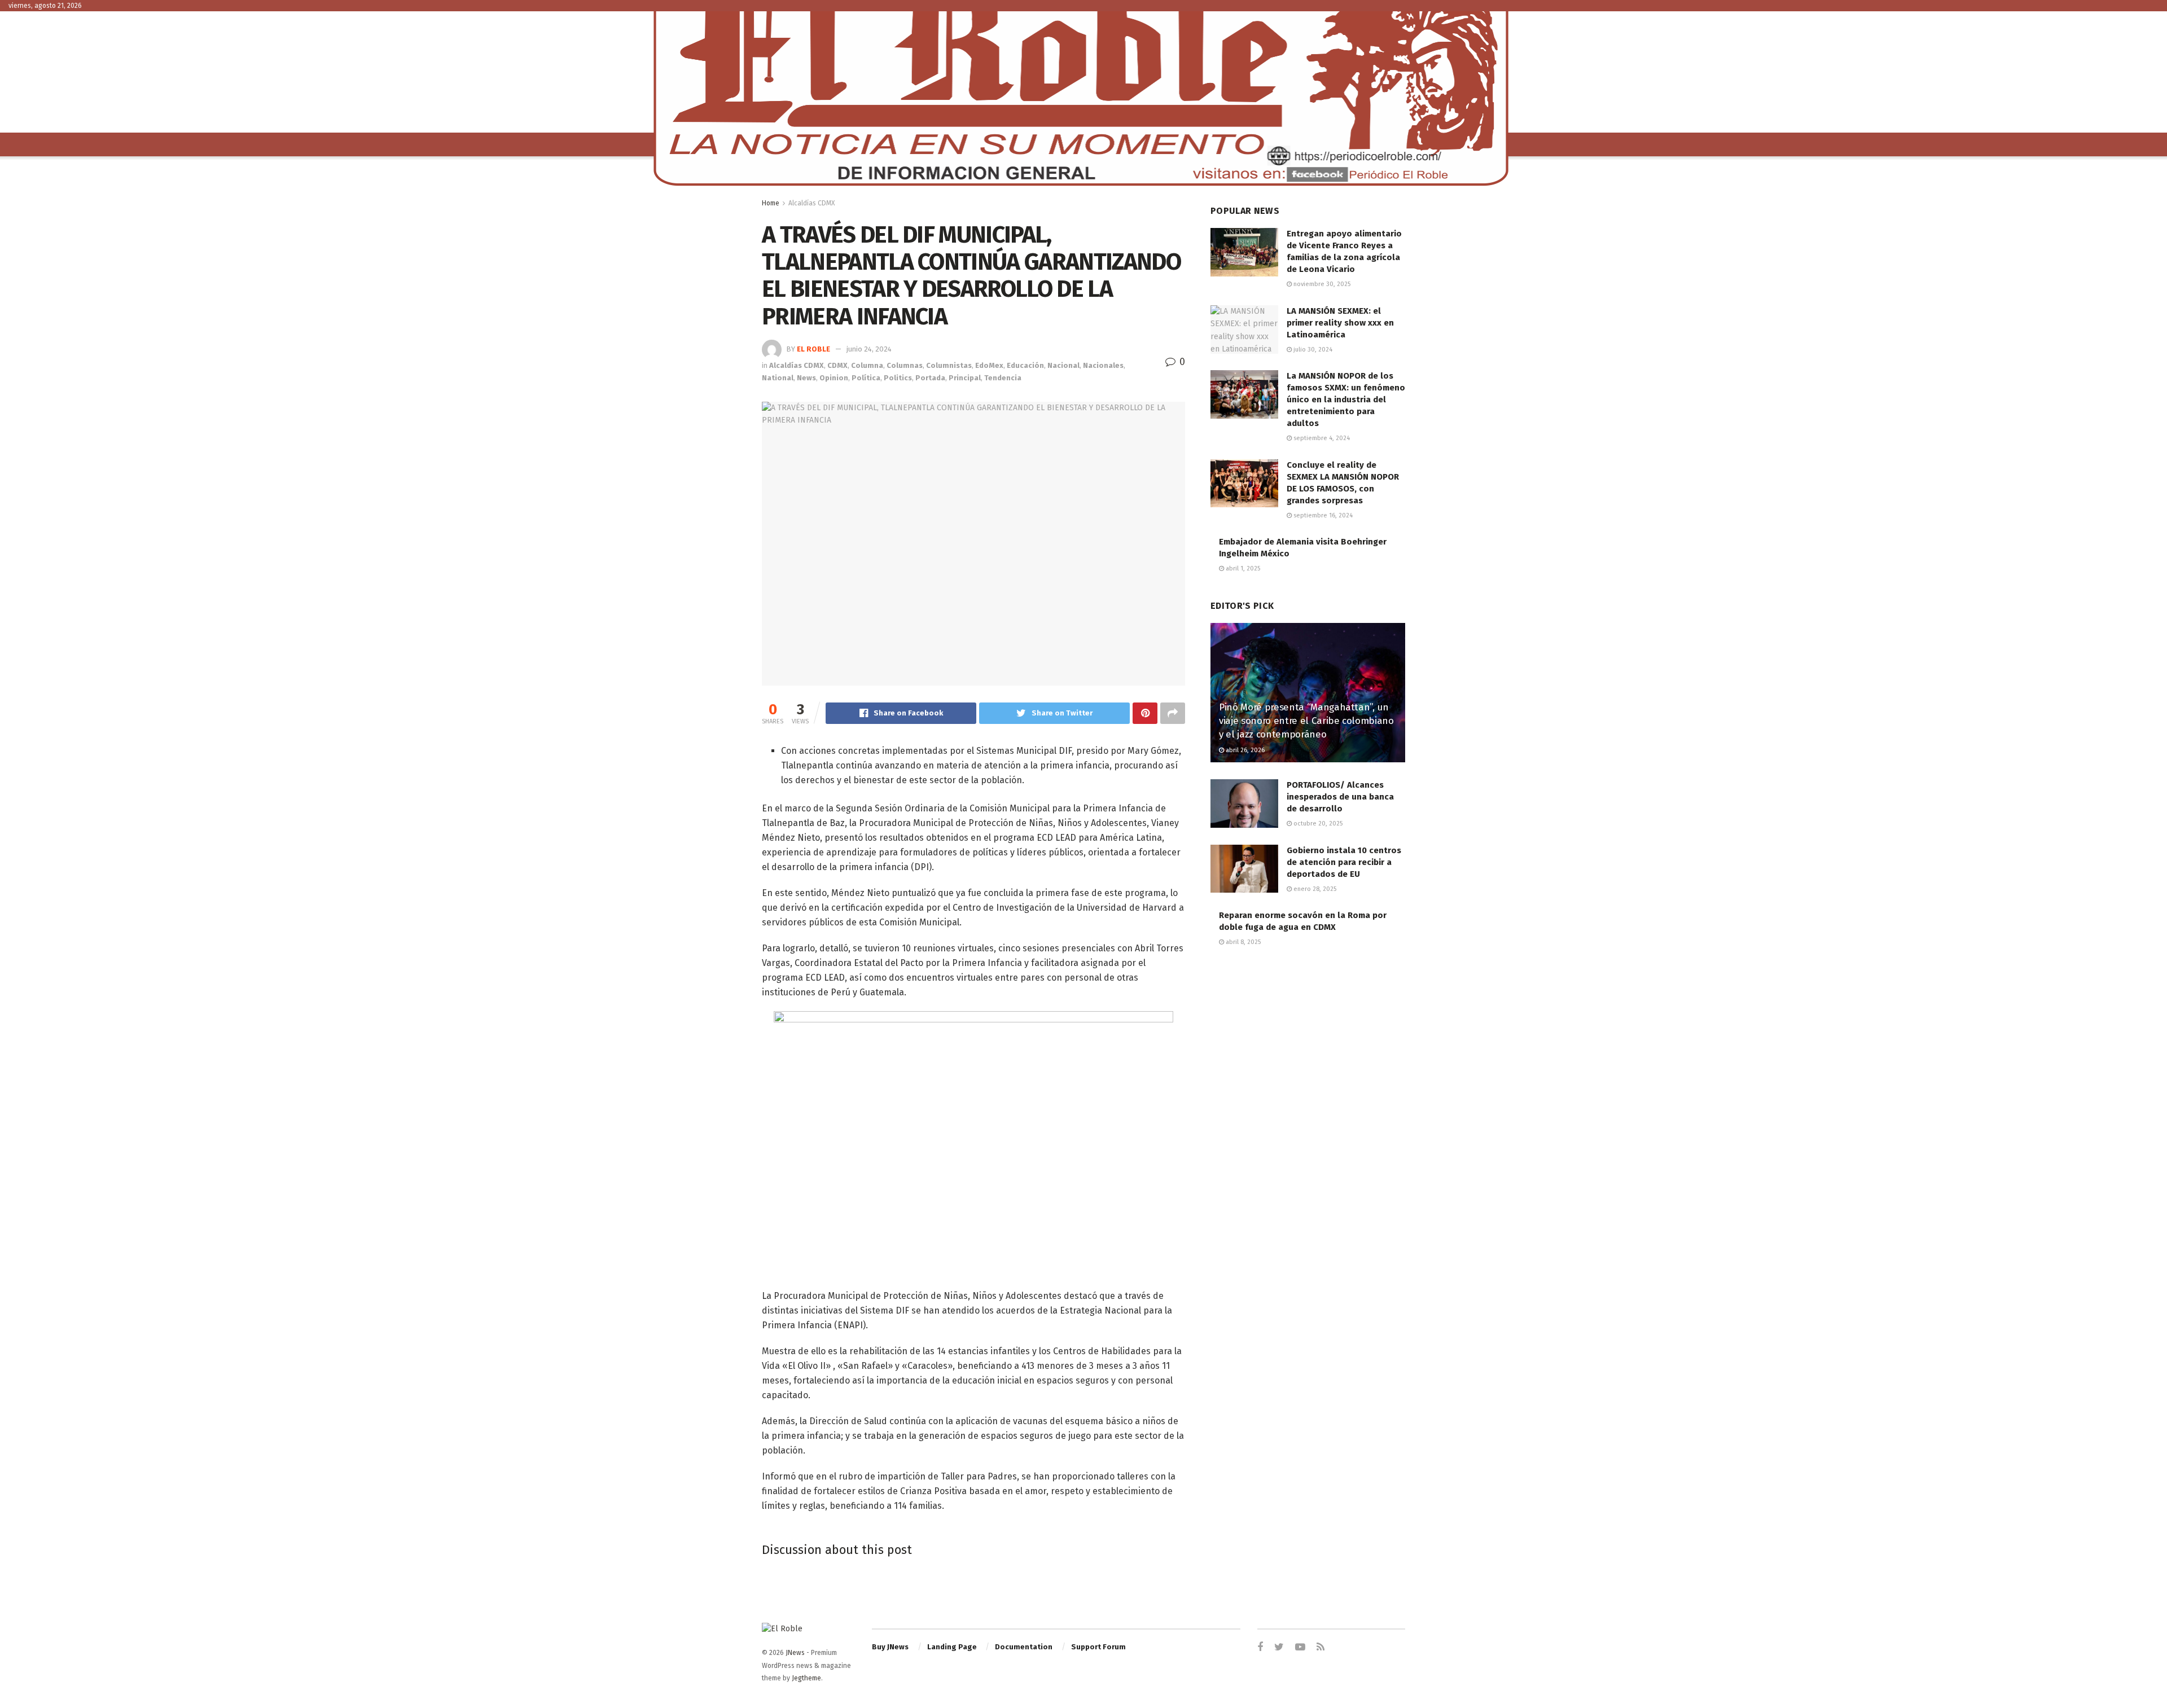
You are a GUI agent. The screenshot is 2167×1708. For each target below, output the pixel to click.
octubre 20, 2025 (1317, 824)
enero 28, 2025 (1314, 889)
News (806, 378)
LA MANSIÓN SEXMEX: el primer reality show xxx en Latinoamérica (1340, 323)
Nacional (1063, 365)
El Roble (813, 349)
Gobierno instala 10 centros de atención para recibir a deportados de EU (1344, 862)
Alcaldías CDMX (811, 203)
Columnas (905, 365)
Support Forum (1098, 1647)
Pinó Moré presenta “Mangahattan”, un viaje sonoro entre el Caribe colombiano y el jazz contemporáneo (1306, 721)
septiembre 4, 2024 (1321, 438)
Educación (1025, 365)
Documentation (1024, 1647)
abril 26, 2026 (1244, 750)
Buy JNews (890, 1647)
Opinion (834, 378)
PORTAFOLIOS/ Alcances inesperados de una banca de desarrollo (1340, 797)
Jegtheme (806, 1678)
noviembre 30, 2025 (1321, 284)
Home (771, 203)
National (778, 378)
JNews (795, 1653)
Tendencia (1003, 378)
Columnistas (949, 365)
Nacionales (1103, 365)
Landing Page (952, 1647)
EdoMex (989, 365)
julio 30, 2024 (1312, 350)
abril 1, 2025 (1242, 568)
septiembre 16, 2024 (1322, 515)
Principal (965, 378)
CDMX (837, 365)
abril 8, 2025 (1242, 942)
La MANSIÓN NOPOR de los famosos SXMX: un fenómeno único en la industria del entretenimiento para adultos (1346, 399)
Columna (867, 365)
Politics (898, 378)
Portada (930, 378)
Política (866, 378)
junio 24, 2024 (869, 349)
